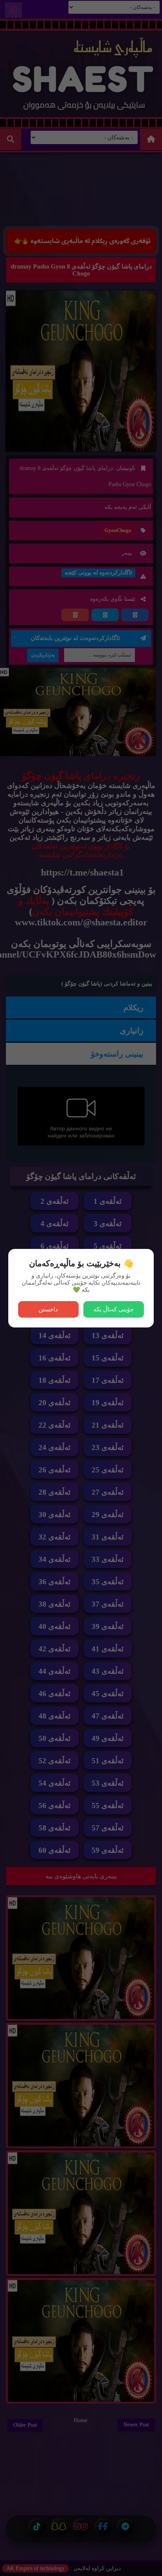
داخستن (48, 1309)
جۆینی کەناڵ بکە (114, 1309)
